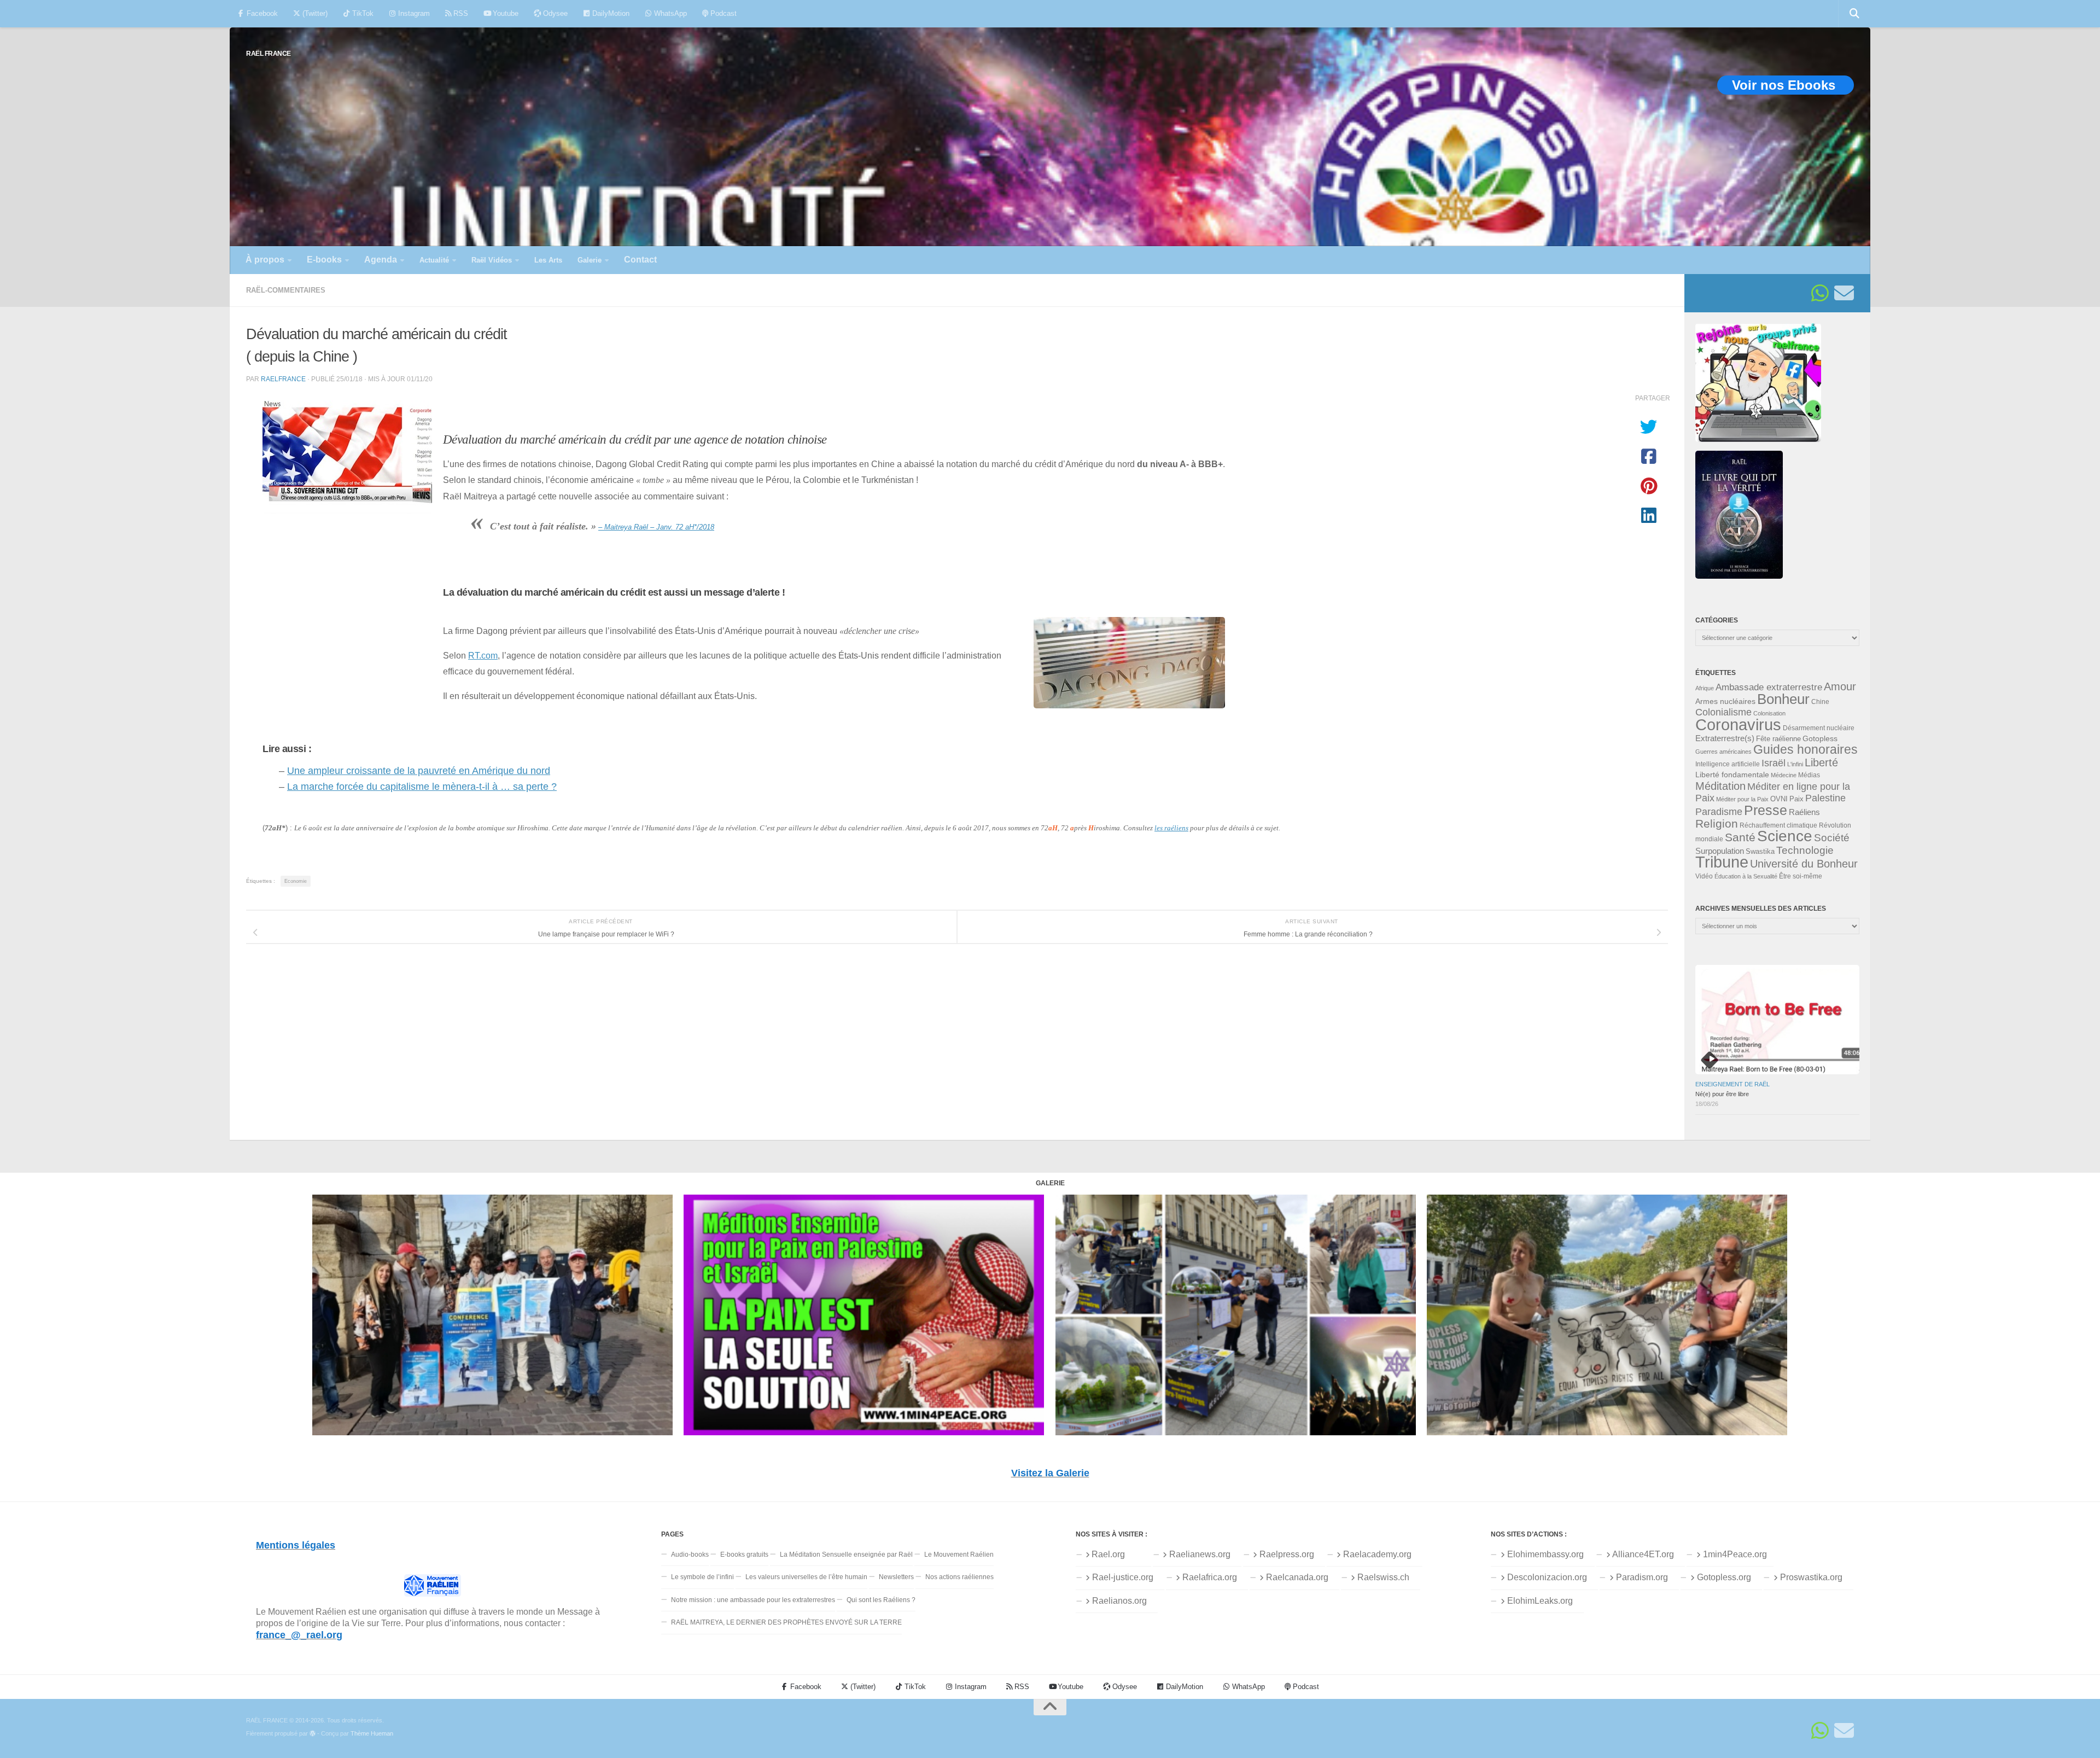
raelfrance (283, 379)
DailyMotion (610, 13)
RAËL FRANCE (269, 53)
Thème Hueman (372, 1733)
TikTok (362, 13)
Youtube (504, 13)
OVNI (1779, 799)
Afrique (1705, 688)
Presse (1766, 810)
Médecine (1784, 775)
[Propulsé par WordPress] (313, 1734)
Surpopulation (1720, 851)
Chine (1820, 702)
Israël (1774, 763)
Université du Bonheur (1804, 864)
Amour (1840, 686)
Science (1785, 836)
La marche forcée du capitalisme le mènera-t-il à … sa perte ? (422, 787)
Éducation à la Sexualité (1746, 876)
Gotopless (1820, 738)
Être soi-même (1801, 876)
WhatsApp (669, 13)
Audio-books (690, 1555)
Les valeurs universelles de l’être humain (806, 1577)
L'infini (1795, 764)
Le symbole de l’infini (702, 1577)
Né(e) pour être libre (1722, 1094)
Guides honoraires (1806, 749)
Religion (1717, 823)
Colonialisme (1723, 712)
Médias (1809, 775)
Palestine (1825, 798)
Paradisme (1719, 812)
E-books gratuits (744, 1555)
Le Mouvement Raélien (959, 1555)
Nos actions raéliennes (959, 1577)
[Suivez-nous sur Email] (1844, 293)
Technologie (1805, 850)
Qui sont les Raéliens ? (881, 1600)
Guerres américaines (1723, 752)
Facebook (261, 13)
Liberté (1821, 762)
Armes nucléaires (1725, 701)
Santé (1740, 837)
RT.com (483, 655)
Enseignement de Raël (1732, 1084)
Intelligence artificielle (1728, 764)
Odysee (554, 13)
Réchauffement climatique (1778, 825)
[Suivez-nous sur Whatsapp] (1820, 293)
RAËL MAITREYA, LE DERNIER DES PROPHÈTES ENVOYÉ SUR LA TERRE (786, 1622)
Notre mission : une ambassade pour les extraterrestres (753, 1600)
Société (1832, 838)
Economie (296, 881)
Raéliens (1804, 812)
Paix (1796, 799)
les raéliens (1171, 828)
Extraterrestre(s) (1725, 738)
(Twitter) (314, 13)
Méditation (1720, 786)
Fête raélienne (1778, 739)
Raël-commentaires (286, 290)
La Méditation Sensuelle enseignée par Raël (846, 1555)
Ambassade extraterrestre (1769, 687)
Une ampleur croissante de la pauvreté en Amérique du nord (419, 771)
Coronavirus (1738, 724)
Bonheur (1783, 699)
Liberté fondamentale (1732, 775)
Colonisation (1769, 713)
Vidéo (1704, 876)
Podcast (722, 13)
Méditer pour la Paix (1742, 799)
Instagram (413, 13)
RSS (460, 13)
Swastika (1760, 851)
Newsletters (896, 1577)
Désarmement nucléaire (1819, 728)
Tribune (1722, 862)
